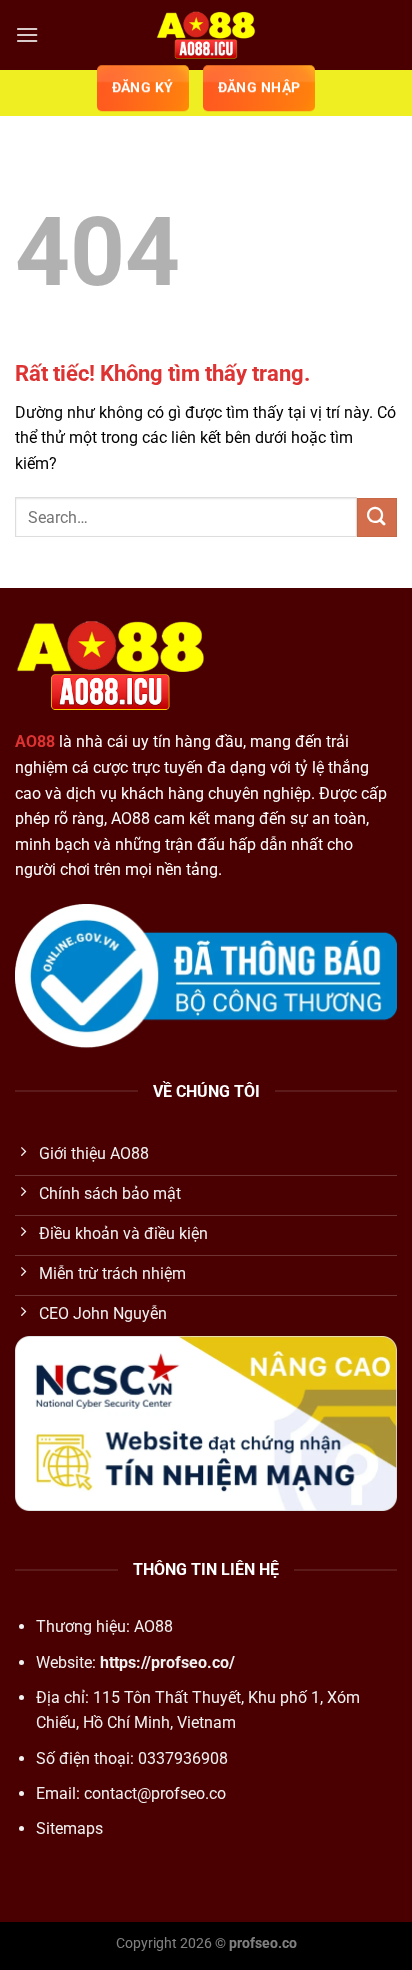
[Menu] (27, 34)
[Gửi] (377, 517)
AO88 (35, 741)
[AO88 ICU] (206, 35)
